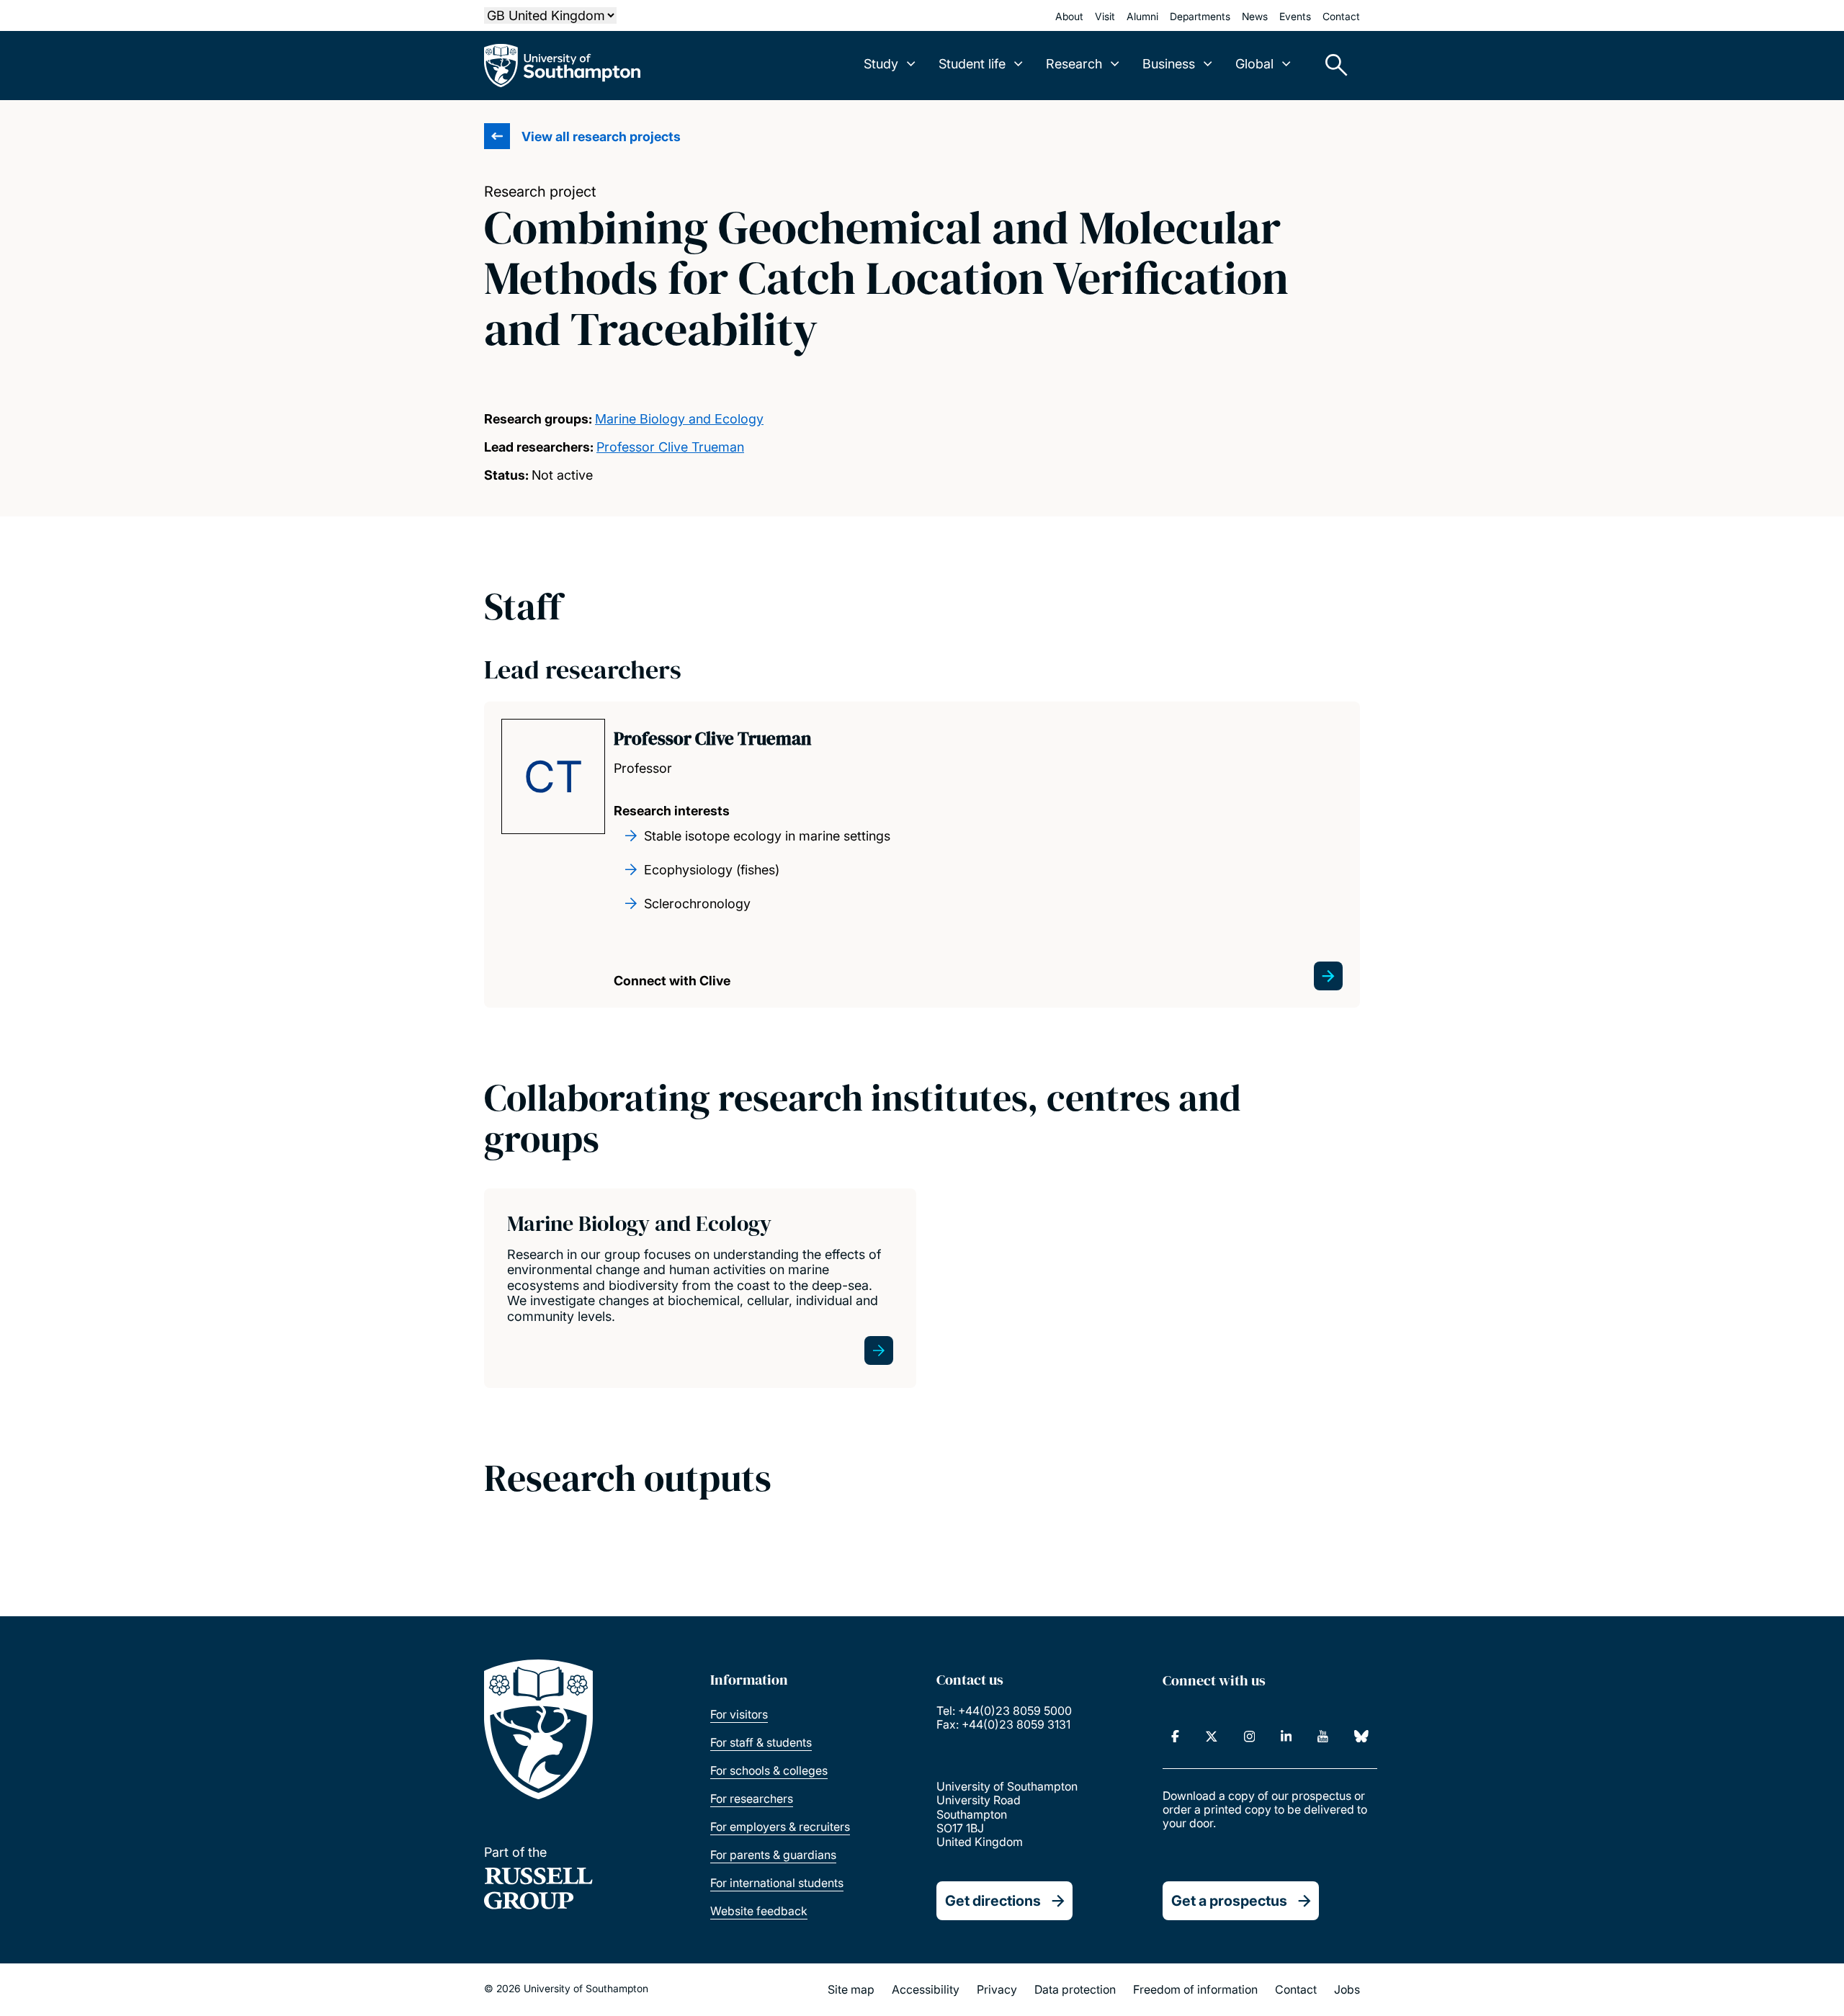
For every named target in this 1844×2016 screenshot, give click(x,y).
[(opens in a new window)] (1175, 1737)
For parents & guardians (773, 1855)
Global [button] (1254, 64)
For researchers (752, 1798)
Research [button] (1074, 64)
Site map (851, 1989)
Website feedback (759, 1911)
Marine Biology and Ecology (679, 419)
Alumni (1142, 16)
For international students (777, 1883)
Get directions (993, 1901)
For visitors (739, 1714)
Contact (1341, 16)
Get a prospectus (1229, 1901)
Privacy (997, 1989)
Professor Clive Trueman (670, 447)
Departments (1200, 16)
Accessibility (926, 1989)
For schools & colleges (769, 1770)
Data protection (1075, 1989)
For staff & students (761, 1742)
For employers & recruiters (780, 1827)
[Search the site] (1331, 66)
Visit (1105, 16)
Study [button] (881, 64)
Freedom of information (1195, 1989)
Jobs (1347, 1989)
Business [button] (1169, 64)
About (1069, 16)
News (1255, 16)
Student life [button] (972, 64)
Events (1295, 16)
